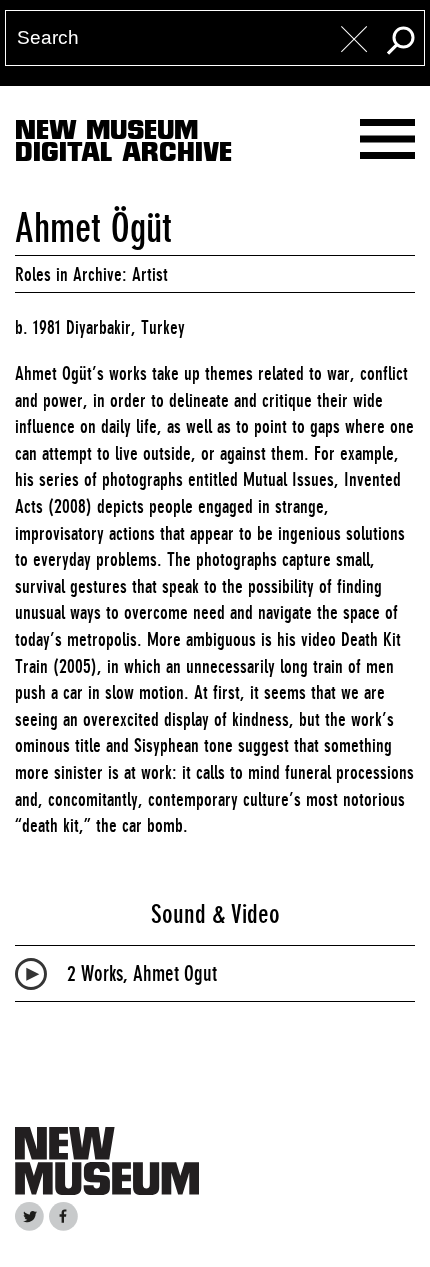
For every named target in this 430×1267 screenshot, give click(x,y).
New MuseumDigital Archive (123, 145)
